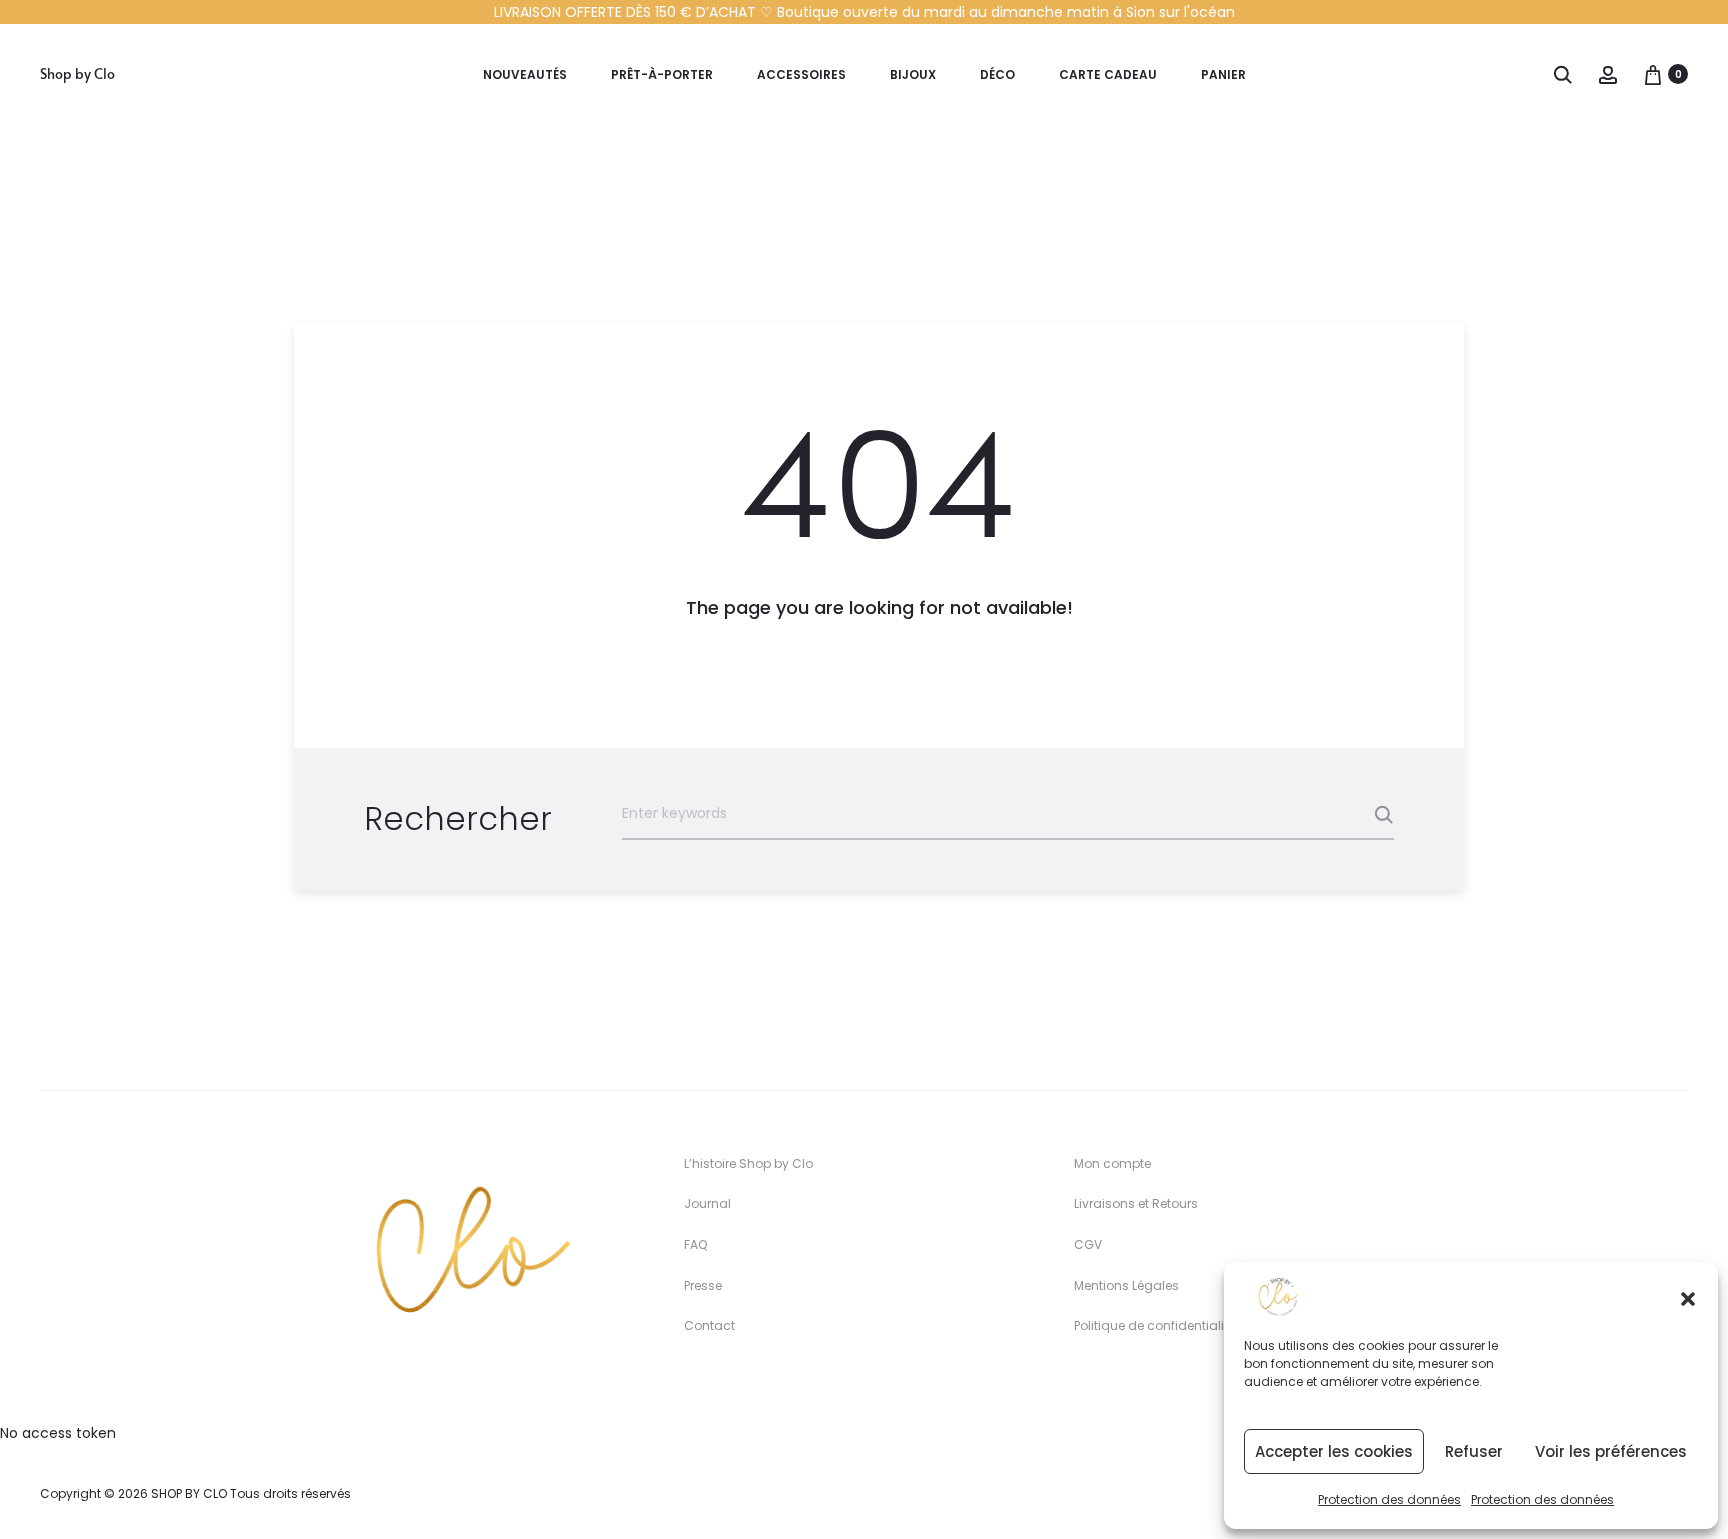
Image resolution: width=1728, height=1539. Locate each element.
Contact (709, 1325)
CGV (1088, 1244)
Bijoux (913, 74)
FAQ (695, 1244)
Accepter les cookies (1334, 1451)
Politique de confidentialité (1154, 1325)
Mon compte (1112, 1163)
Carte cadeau (1108, 74)
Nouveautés (525, 74)
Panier (1223, 74)
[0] (1653, 74)
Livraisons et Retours (1136, 1203)
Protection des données (1389, 1499)
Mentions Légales (1126, 1285)
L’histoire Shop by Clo (748, 1163)
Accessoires (801, 74)
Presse (703, 1285)
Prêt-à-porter (662, 74)
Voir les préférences (1611, 1451)
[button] (1688, 1297)
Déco (997, 74)
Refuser (1474, 1451)
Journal (707, 1203)
